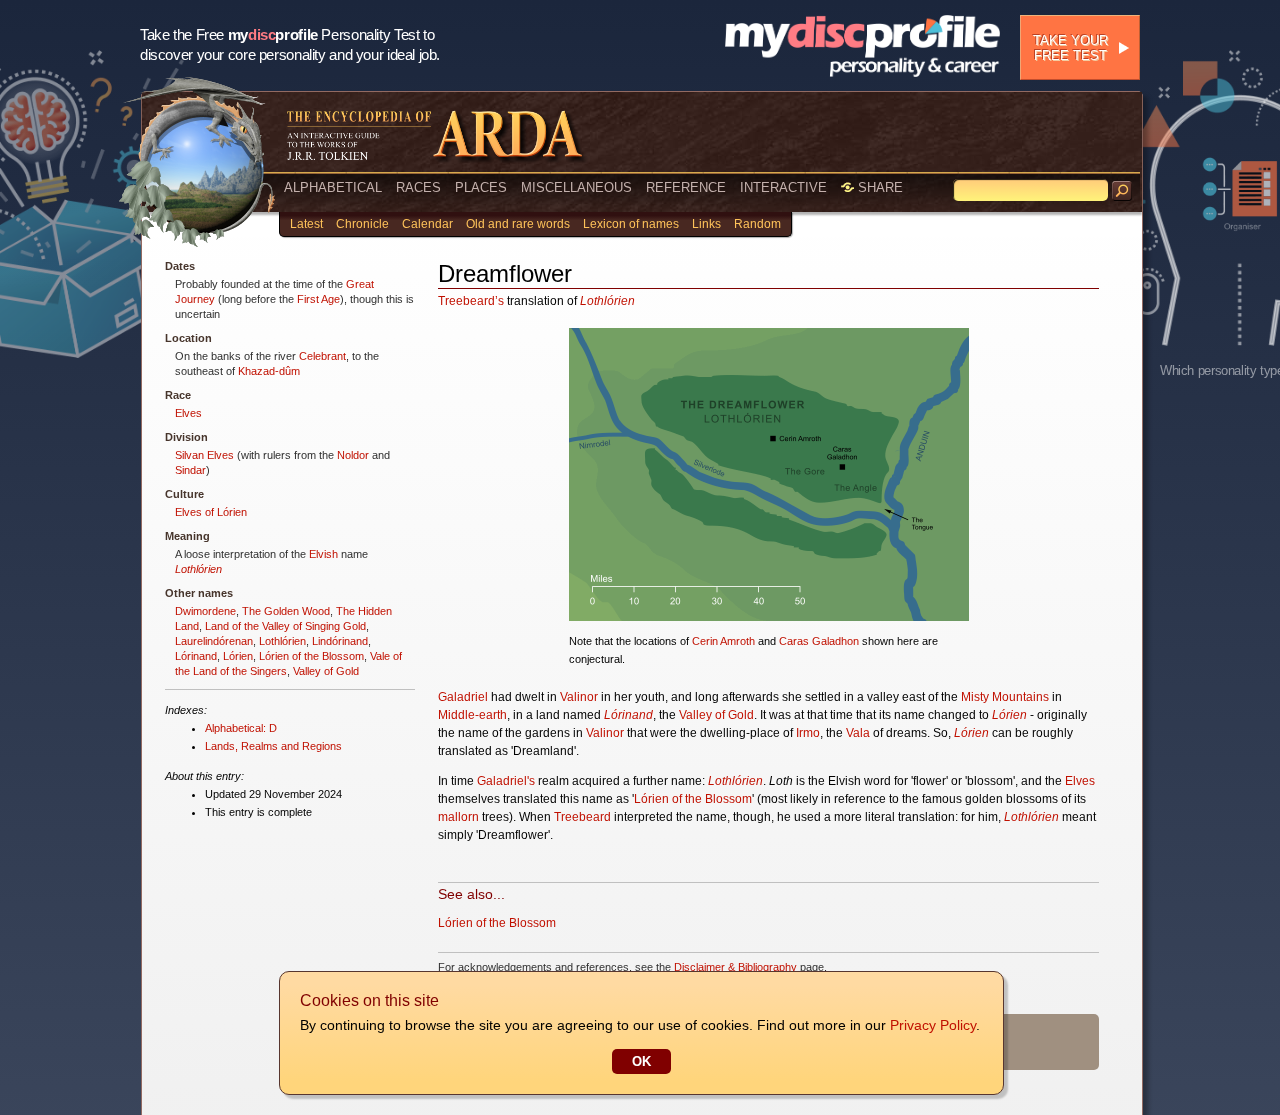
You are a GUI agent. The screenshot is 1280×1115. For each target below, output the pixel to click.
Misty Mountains (1005, 697)
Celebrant (322, 356)
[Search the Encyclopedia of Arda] (1122, 191)
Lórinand (196, 656)
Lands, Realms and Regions (273, 746)
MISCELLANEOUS (576, 187)
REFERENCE (686, 187)
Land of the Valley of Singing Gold (285, 626)
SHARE (878, 187)
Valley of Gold (326, 671)
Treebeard (582, 817)
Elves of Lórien (211, 512)
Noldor (353, 455)
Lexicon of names (631, 224)
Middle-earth (472, 715)
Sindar (190, 470)
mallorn (458, 817)
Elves (188, 413)
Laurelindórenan (214, 641)
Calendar (427, 224)
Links (706, 224)
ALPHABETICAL (333, 187)
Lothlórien (198, 569)
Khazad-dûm (269, 371)
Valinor (579, 697)
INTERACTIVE (783, 187)
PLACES (481, 187)
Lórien (238, 656)
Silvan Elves (204, 455)
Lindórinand (340, 641)
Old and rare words (518, 224)
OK (641, 1061)
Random (757, 224)
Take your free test (1070, 48)
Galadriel (463, 697)
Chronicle (362, 224)
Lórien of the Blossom (311, 656)
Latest (306, 224)
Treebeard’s (471, 301)
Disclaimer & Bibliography (735, 967)
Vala (858, 733)
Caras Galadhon (819, 641)
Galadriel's (506, 781)
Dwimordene (205, 611)
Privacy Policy (933, 1025)
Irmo (808, 733)
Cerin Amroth (723, 641)
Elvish (323, 554)
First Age (318, 299)
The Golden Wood (286, 611)
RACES (418, 187)
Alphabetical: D (241, 728)
